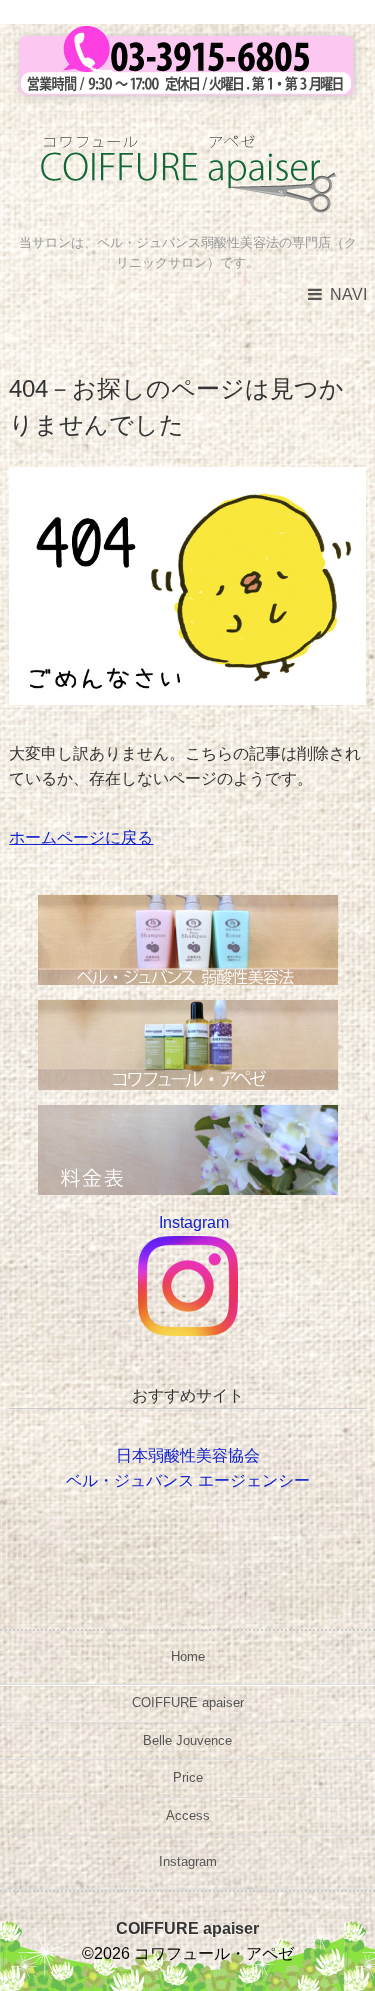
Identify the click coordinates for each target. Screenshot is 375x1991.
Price (188, 1777)
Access (188, 1815)
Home (188, 1656)
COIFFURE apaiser (188, 1702)
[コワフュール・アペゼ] (187, 150)
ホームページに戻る (81, 837)
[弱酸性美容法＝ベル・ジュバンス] (188, 907)
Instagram (188, 1861)
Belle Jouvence (187, 1740)
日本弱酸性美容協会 (188, 1455)
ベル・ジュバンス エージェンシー (188, 1480)
